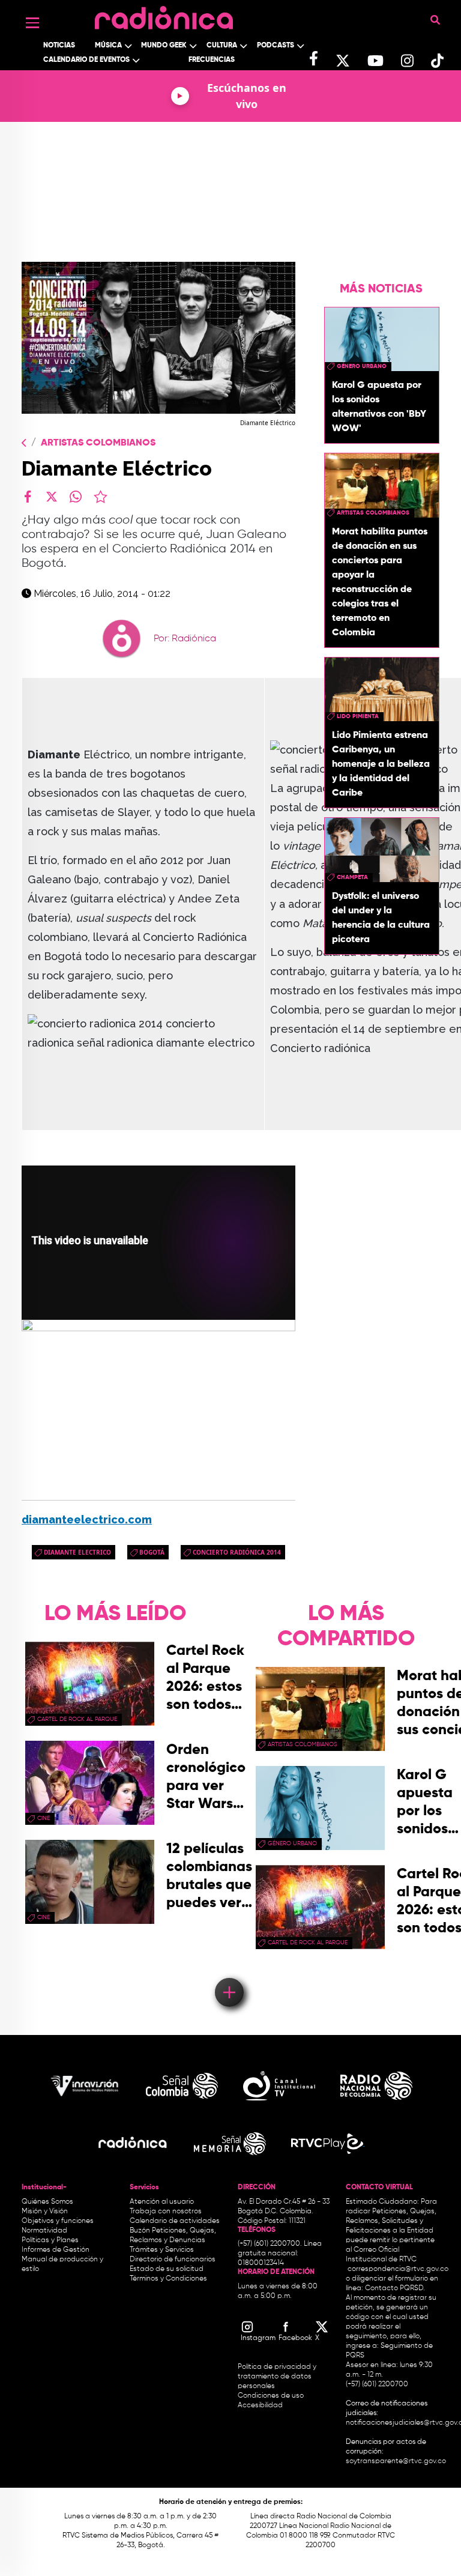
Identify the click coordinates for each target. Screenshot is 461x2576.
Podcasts (276, 46)
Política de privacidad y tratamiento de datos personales (277, 2377)
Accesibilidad (261, 2405)
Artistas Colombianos (98, 443)
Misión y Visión (45, 2212)
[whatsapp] (76, 497)
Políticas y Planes (50, 2240)
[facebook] (28, 497)
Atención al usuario (162, 2202)
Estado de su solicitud (167, 2269)
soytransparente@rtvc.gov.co (396, 2461)
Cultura (222, 46)
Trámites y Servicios (162, 2250)
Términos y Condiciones (168, 2279)
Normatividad (44, 2231)
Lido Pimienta (358, 716)
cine (44, 1818)
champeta (352, 877)
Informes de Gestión (56, 2250)
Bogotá (152, 1552)
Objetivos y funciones (58, 2221)
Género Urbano (362, 366)
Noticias (59, 46)
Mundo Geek (164, 46)
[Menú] (32, 23)
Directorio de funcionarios (173, 2260)
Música (108, 46)
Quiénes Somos (47, 2202)
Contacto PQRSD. (395, 2288)
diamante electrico (77, 1552)
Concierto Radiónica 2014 (237, 1552)
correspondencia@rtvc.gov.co (398, 2269)
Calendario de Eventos (86, 60)
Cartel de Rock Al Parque (77, 1719)
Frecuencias (212, 60)
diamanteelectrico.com (87, 1519)
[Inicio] (164, 15)
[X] (52, 497)
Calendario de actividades (175, 2221)
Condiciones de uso (271, 2396)
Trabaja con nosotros (166, 2212)
